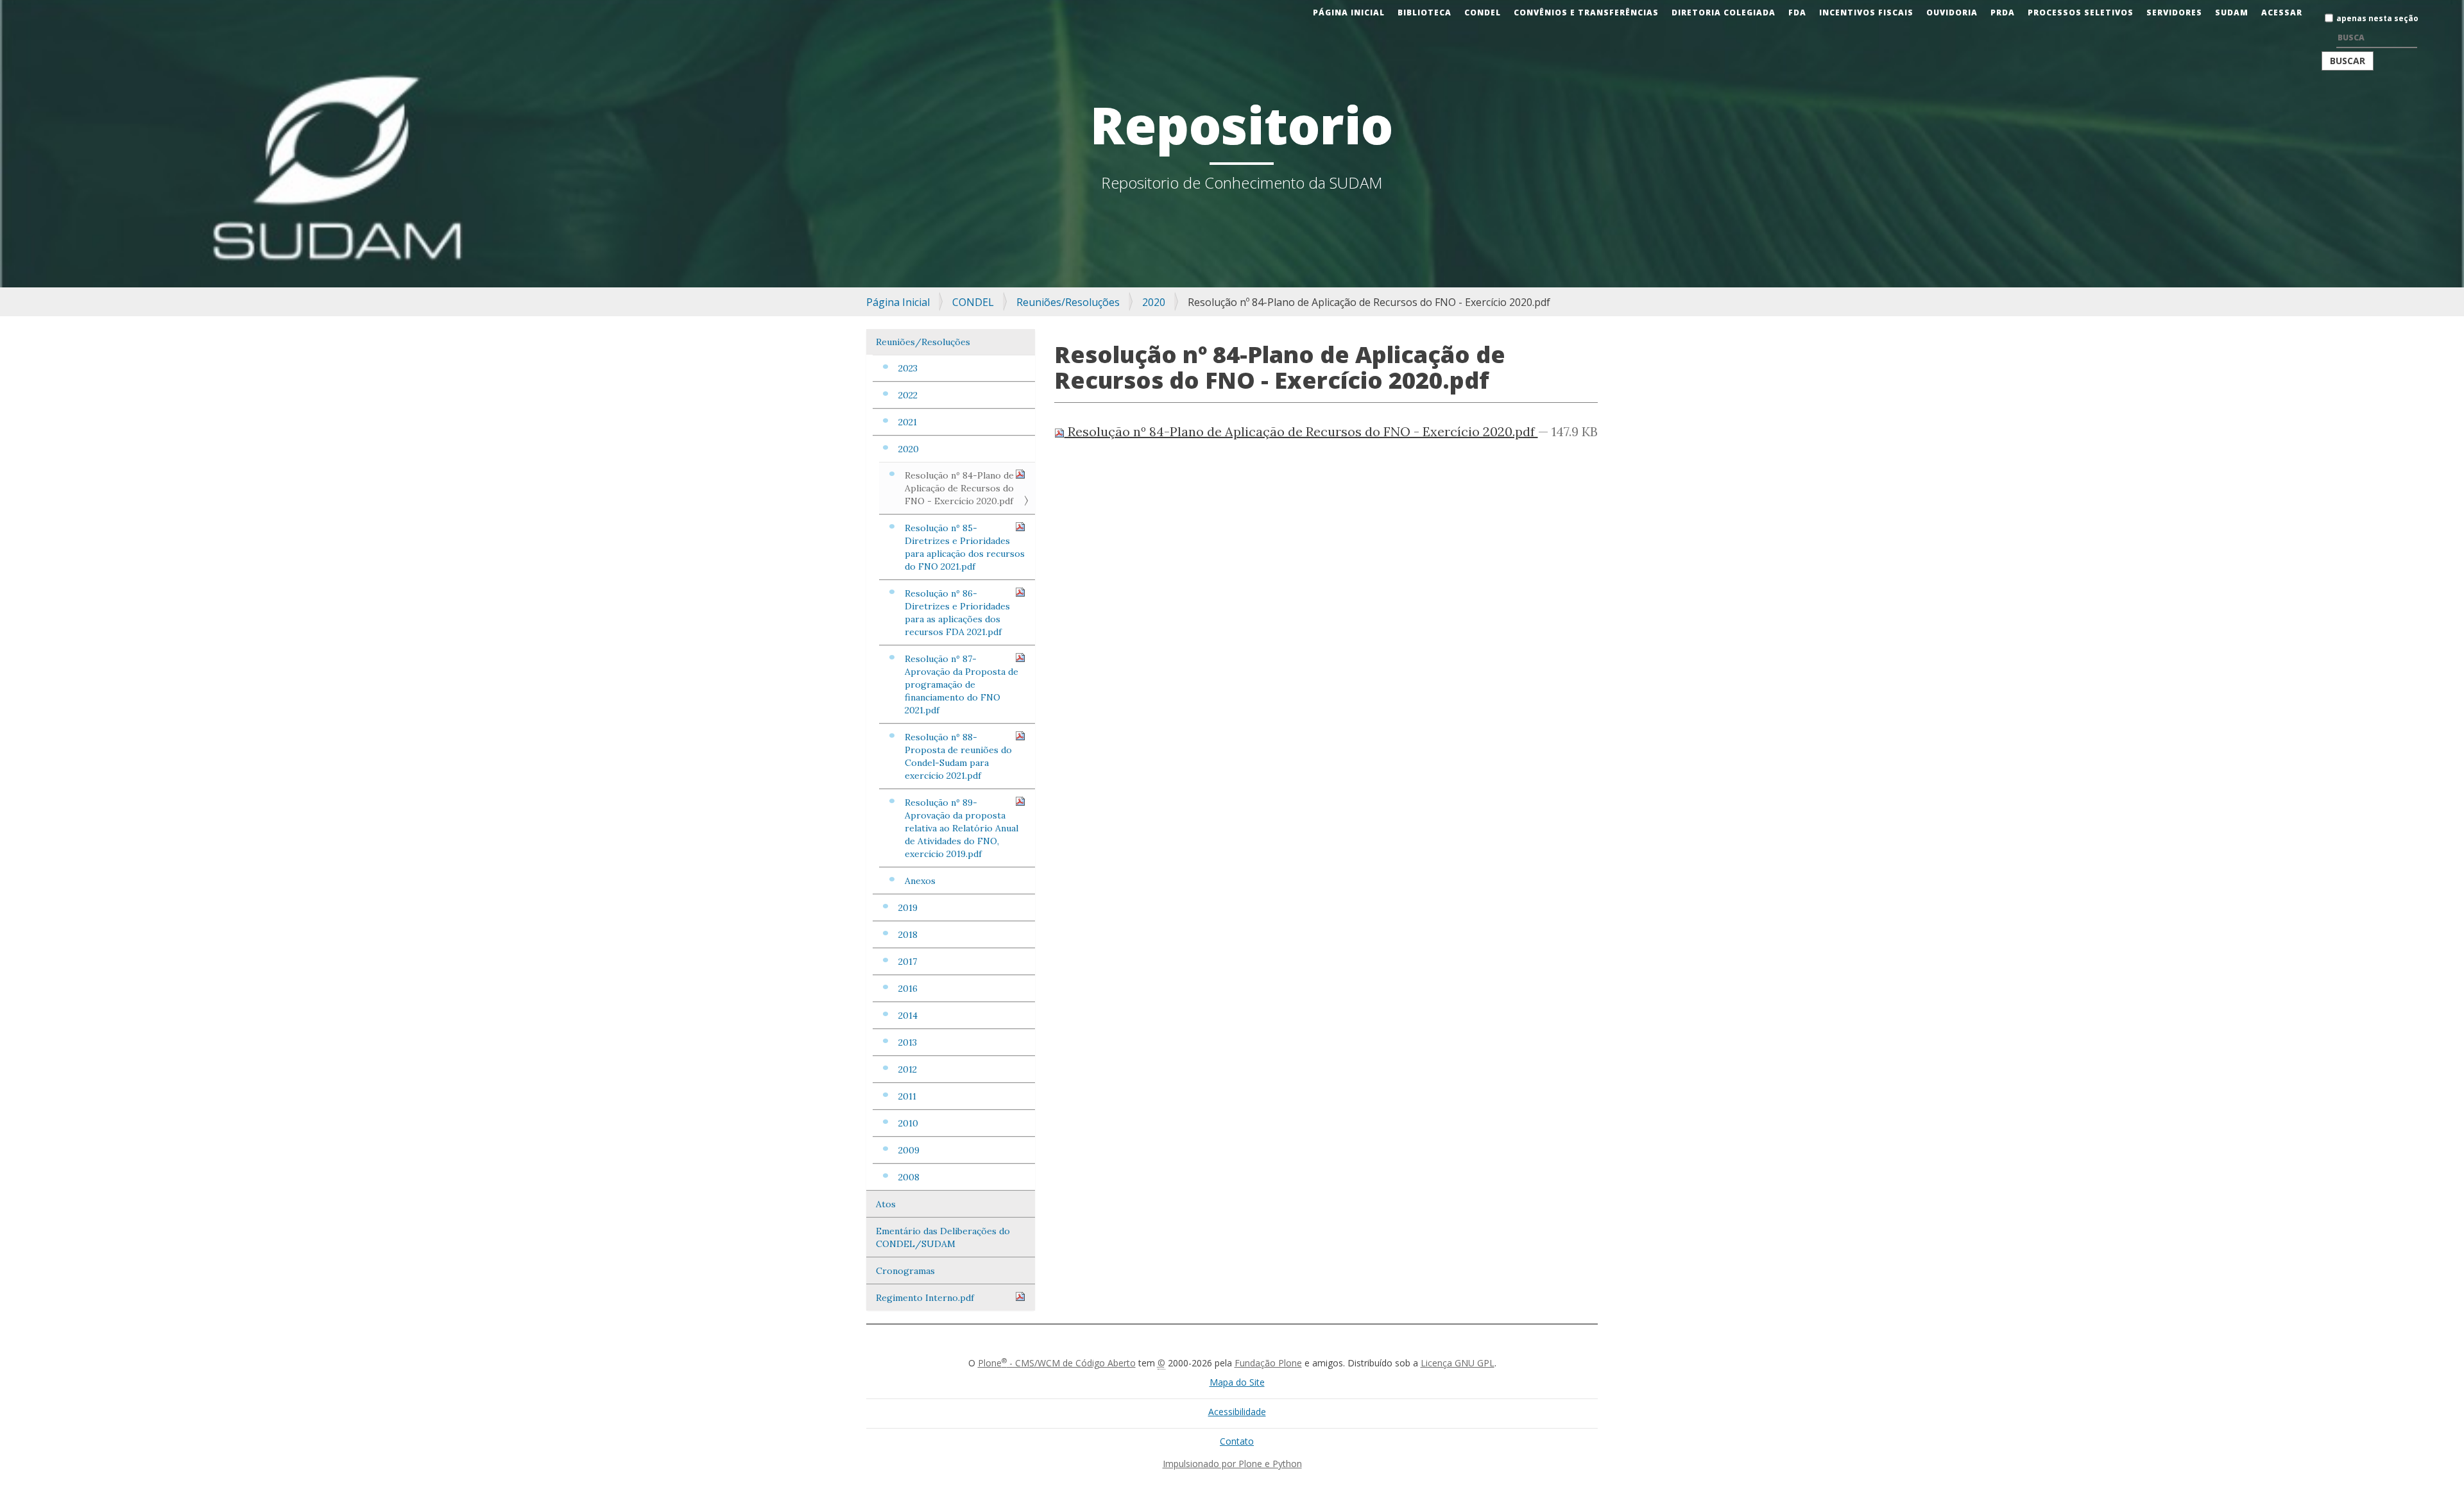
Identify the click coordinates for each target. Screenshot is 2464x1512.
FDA (1797, 13)
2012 (908, 1069)
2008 (909, 1177)
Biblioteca (1425, 13)
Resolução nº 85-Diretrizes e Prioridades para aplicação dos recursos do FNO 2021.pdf (965, 547)
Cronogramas (905, 1271)
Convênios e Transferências (1586, 13)
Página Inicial (1349, 13)
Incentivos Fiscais (1866, 13)
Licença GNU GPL (1458, 1363)
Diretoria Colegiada (1724, 13)
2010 (908, 1123)
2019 (908, 908)
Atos (886, 1204)
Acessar (2282, 13)
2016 (908, 989)
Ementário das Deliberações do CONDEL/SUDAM (943, 1237)
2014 (908, 1015)
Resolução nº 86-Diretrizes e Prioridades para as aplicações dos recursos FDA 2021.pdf (957, 613)
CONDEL (1483, 13)
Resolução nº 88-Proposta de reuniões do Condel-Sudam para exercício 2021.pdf (958, 756)
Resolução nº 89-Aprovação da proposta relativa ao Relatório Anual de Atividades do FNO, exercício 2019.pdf (962, 828)
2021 (908, 422)
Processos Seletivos (2081, 13)
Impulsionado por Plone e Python (1232, 1464)
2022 (908, 395)
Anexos (920, 881)
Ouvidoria (1952, 13)
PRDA (2003, 13)
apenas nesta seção (2377, 18)
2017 (908, 962)
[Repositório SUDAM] (23, 9)
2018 (908, 935)
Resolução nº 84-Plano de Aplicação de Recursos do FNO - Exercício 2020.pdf (959, 488)
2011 (907, 1096)
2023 (908, 368)
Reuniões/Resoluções (1068, 302)
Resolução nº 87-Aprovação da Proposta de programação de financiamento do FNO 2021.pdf (962, 684)
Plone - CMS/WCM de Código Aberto (1057, 1363)
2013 (908, 1042)
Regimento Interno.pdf (925, 1298)
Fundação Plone (1268, 1363)
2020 (1154, 302)
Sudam (2232, 13)
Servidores (2174, 13)
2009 (909, 1150)
